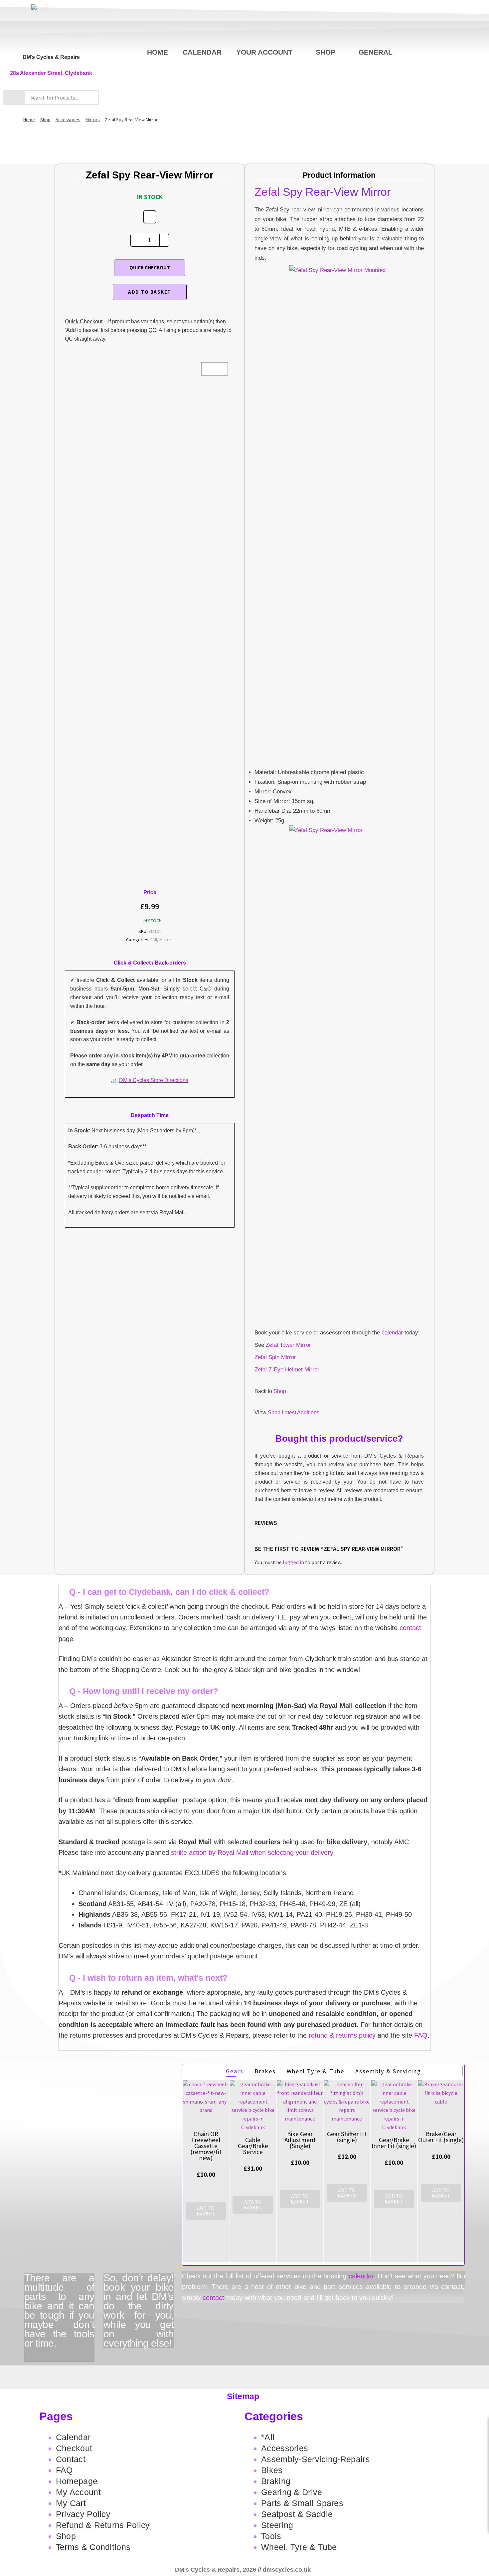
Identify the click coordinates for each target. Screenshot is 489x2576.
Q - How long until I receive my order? (144, 1691)
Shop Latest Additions (294, 1413)
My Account (78, 2492)
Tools (271, 2536)
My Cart (71, 2503)
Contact (71, 2459)
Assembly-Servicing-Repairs (316, 2459)
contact (410, 1628)
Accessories (68, 120)
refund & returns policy (342, 2035)
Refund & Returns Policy (103, 2525)
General (376, 52)
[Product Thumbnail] (215, 369)
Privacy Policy (83, 2514)
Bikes (272, 2470)
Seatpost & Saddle (297, 2514)
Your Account (264, 52)
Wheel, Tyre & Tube (299, 2547)
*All (154, 940)
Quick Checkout (150, 268)
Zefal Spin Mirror (275, 1357)
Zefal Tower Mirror (288, 1345)
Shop (326, 52)
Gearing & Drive (292, 2492)
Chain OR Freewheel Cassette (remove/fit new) (206, 2146)
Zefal (267, 192)
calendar (392, 1333)
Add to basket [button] (206, 2211)
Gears (235, 2071)
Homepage (77, 2481)
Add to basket (150, 292)
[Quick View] (206, 2226)
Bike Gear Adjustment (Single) (300, 2140)
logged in (293, 1562)
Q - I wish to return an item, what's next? (148, 1978)
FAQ (421, 2035)
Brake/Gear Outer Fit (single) (441, 2137)
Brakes (265, 2071)
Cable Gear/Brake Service (253, 2146)
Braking (276, 2481)
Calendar (202, 52)
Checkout (74, 2448)
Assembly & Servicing (388, 2071)
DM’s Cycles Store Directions (154, 1080)
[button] (244, 1592)
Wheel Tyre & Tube (316, 2071)
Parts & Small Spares (302, 2503)
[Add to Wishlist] (150, 217)
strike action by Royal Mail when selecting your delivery (252, 1853)
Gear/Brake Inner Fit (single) (394, 2143)
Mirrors (93, 120)
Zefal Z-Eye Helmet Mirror (287, 1370)
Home (158, 52)
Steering (277, 2525)
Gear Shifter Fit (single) (347, 2137)
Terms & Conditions (93, 2547)
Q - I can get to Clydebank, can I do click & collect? (169, 1592)
